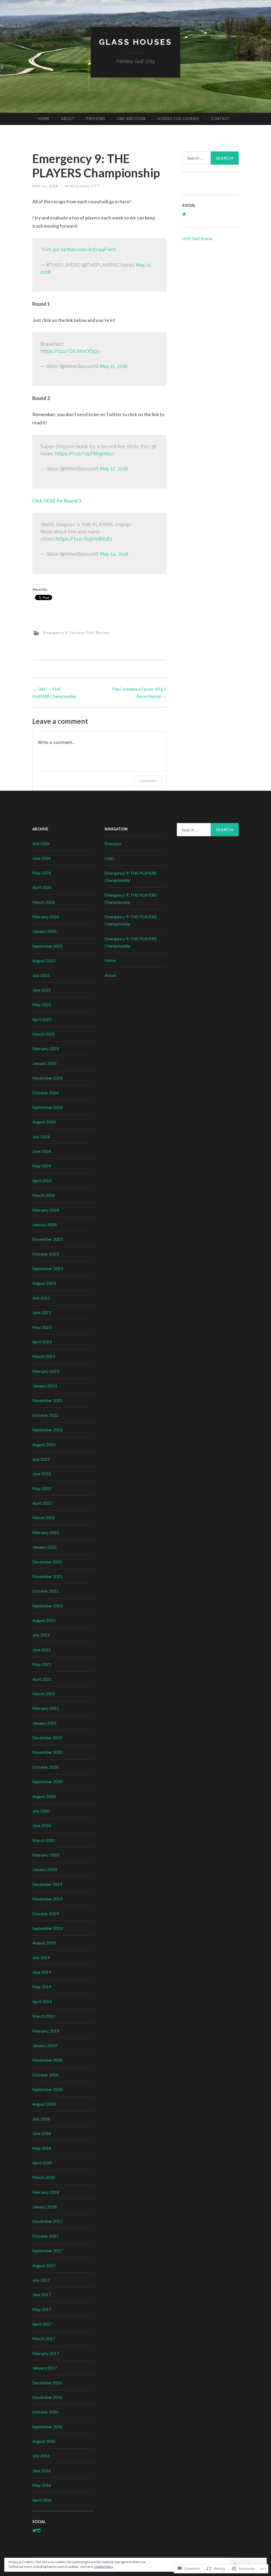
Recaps (103, 633)
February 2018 (46, 2192)
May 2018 (42, 2148)
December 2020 (47, 1737)
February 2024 (46, 1210)
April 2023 (42, 1342)
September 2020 (48, 1781)
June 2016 (42, 2471)
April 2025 (42, 1019)
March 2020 (44, 1840)
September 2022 (48, 1430)
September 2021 (48, 1606)
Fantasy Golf (82, 633)
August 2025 (44, 961)
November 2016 (47, 2397)
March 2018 (44, 2177)
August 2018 (44, 2104)
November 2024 (47, 1078)
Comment (148, 781)
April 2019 (42, 2001)
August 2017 (44, 2265)
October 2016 (45, 2412)
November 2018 (47, 2060)
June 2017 (42, 2294)
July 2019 (41, 1957)
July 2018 (41, 2119)
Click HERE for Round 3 (57, 501)
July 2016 (41, 2456)
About (68, 119)
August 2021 (44, 1620)
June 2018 (42, 2133)
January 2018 (44, 2207)
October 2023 (45, 1254)
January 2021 (44, 1723)
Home (44, 119)
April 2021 (42, 1679)
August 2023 (44, 1283)
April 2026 (42, 887)
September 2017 (48, 2251)
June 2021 (42, 1650)
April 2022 (42, 1503)
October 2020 (45, 1767)
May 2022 (42, 1488)
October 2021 (45, 1591)
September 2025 (48, 946)
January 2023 (44, 1386)
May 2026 (42, 873)
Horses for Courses (179, 119)
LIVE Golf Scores (197, 238)
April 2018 (42, 2163)
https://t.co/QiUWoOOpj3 (70, 351)
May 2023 (42, 1327)
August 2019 (44, 1943)
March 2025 (44, 1034)
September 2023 (48, 1268)
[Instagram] (39, 2530)
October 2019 (45, 1914)
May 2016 (42, 2485)
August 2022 (44, 1444)
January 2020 (44, 1869)
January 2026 (44, 931)
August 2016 (44, 2441)
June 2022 (42, 1474)
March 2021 (44, 1694)
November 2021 (47, 1576)
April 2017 (42, 2324)
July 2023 (41, 1298)
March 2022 (44, 1518)
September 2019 (48, 1928)
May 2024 (42, 1166)
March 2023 (44, 1356)
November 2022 (47, 1400)
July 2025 (41, 975)
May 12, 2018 (114, 469)
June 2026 (42, 858)
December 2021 (47, 1562)
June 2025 (42, 990)
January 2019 (44, 2045)
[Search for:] (211, 158)
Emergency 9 (56, 633)
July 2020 (41, 1811)
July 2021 (41, 1635)
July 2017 (41, 2280)
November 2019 (47, 1899)
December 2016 (47, 2383)
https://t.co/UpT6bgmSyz (85, 454)
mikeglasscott (82, 186)
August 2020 (44, 1796)
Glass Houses (135, 42)
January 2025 (44, 1063)
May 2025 (42, 1004)
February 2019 (46, 2031)
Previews (96, 119)
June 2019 (42, 1972)
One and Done (132, 119)
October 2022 (45, 1415)
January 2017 (44, 2368)
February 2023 (46, 1371)
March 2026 (44, 902)
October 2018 (45, 2075)
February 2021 (46, 1708)
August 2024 (44, 1122)
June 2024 (42, 1151)
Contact (220, 119)
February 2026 (46, 917)
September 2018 (48, 2089)
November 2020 (47, 1752)
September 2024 (48, 1107)
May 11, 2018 (114, 366)
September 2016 (48, 2427)
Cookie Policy (103, 2567)
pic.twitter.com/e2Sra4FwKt (85, 249)
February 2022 (46, 1532)
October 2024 (45, 1093)
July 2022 (41, 1459)
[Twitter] (34, 2530)
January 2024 (44, 1224)
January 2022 (44, 1547)
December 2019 (47, 1884)
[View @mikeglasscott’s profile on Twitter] (184, 214)
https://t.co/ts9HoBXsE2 (84, 539)
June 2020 (42, 1825)
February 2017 (46, 2353)
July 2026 (41, 843)
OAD (109, 858)
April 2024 (42, 1181)
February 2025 (46, 1048)
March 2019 (44, 2016)
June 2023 (42, 1312)
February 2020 (46, 1855)
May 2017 (42, 2309)
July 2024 (41, 1137)
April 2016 (42, 2500)
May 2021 (42, 1664)
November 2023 (47, 1239)
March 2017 (44, 2338)
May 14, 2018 (114, 554)
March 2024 (44, 1195)
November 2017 (47, 2221)
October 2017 (45, 2236)
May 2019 (42, 1987)
